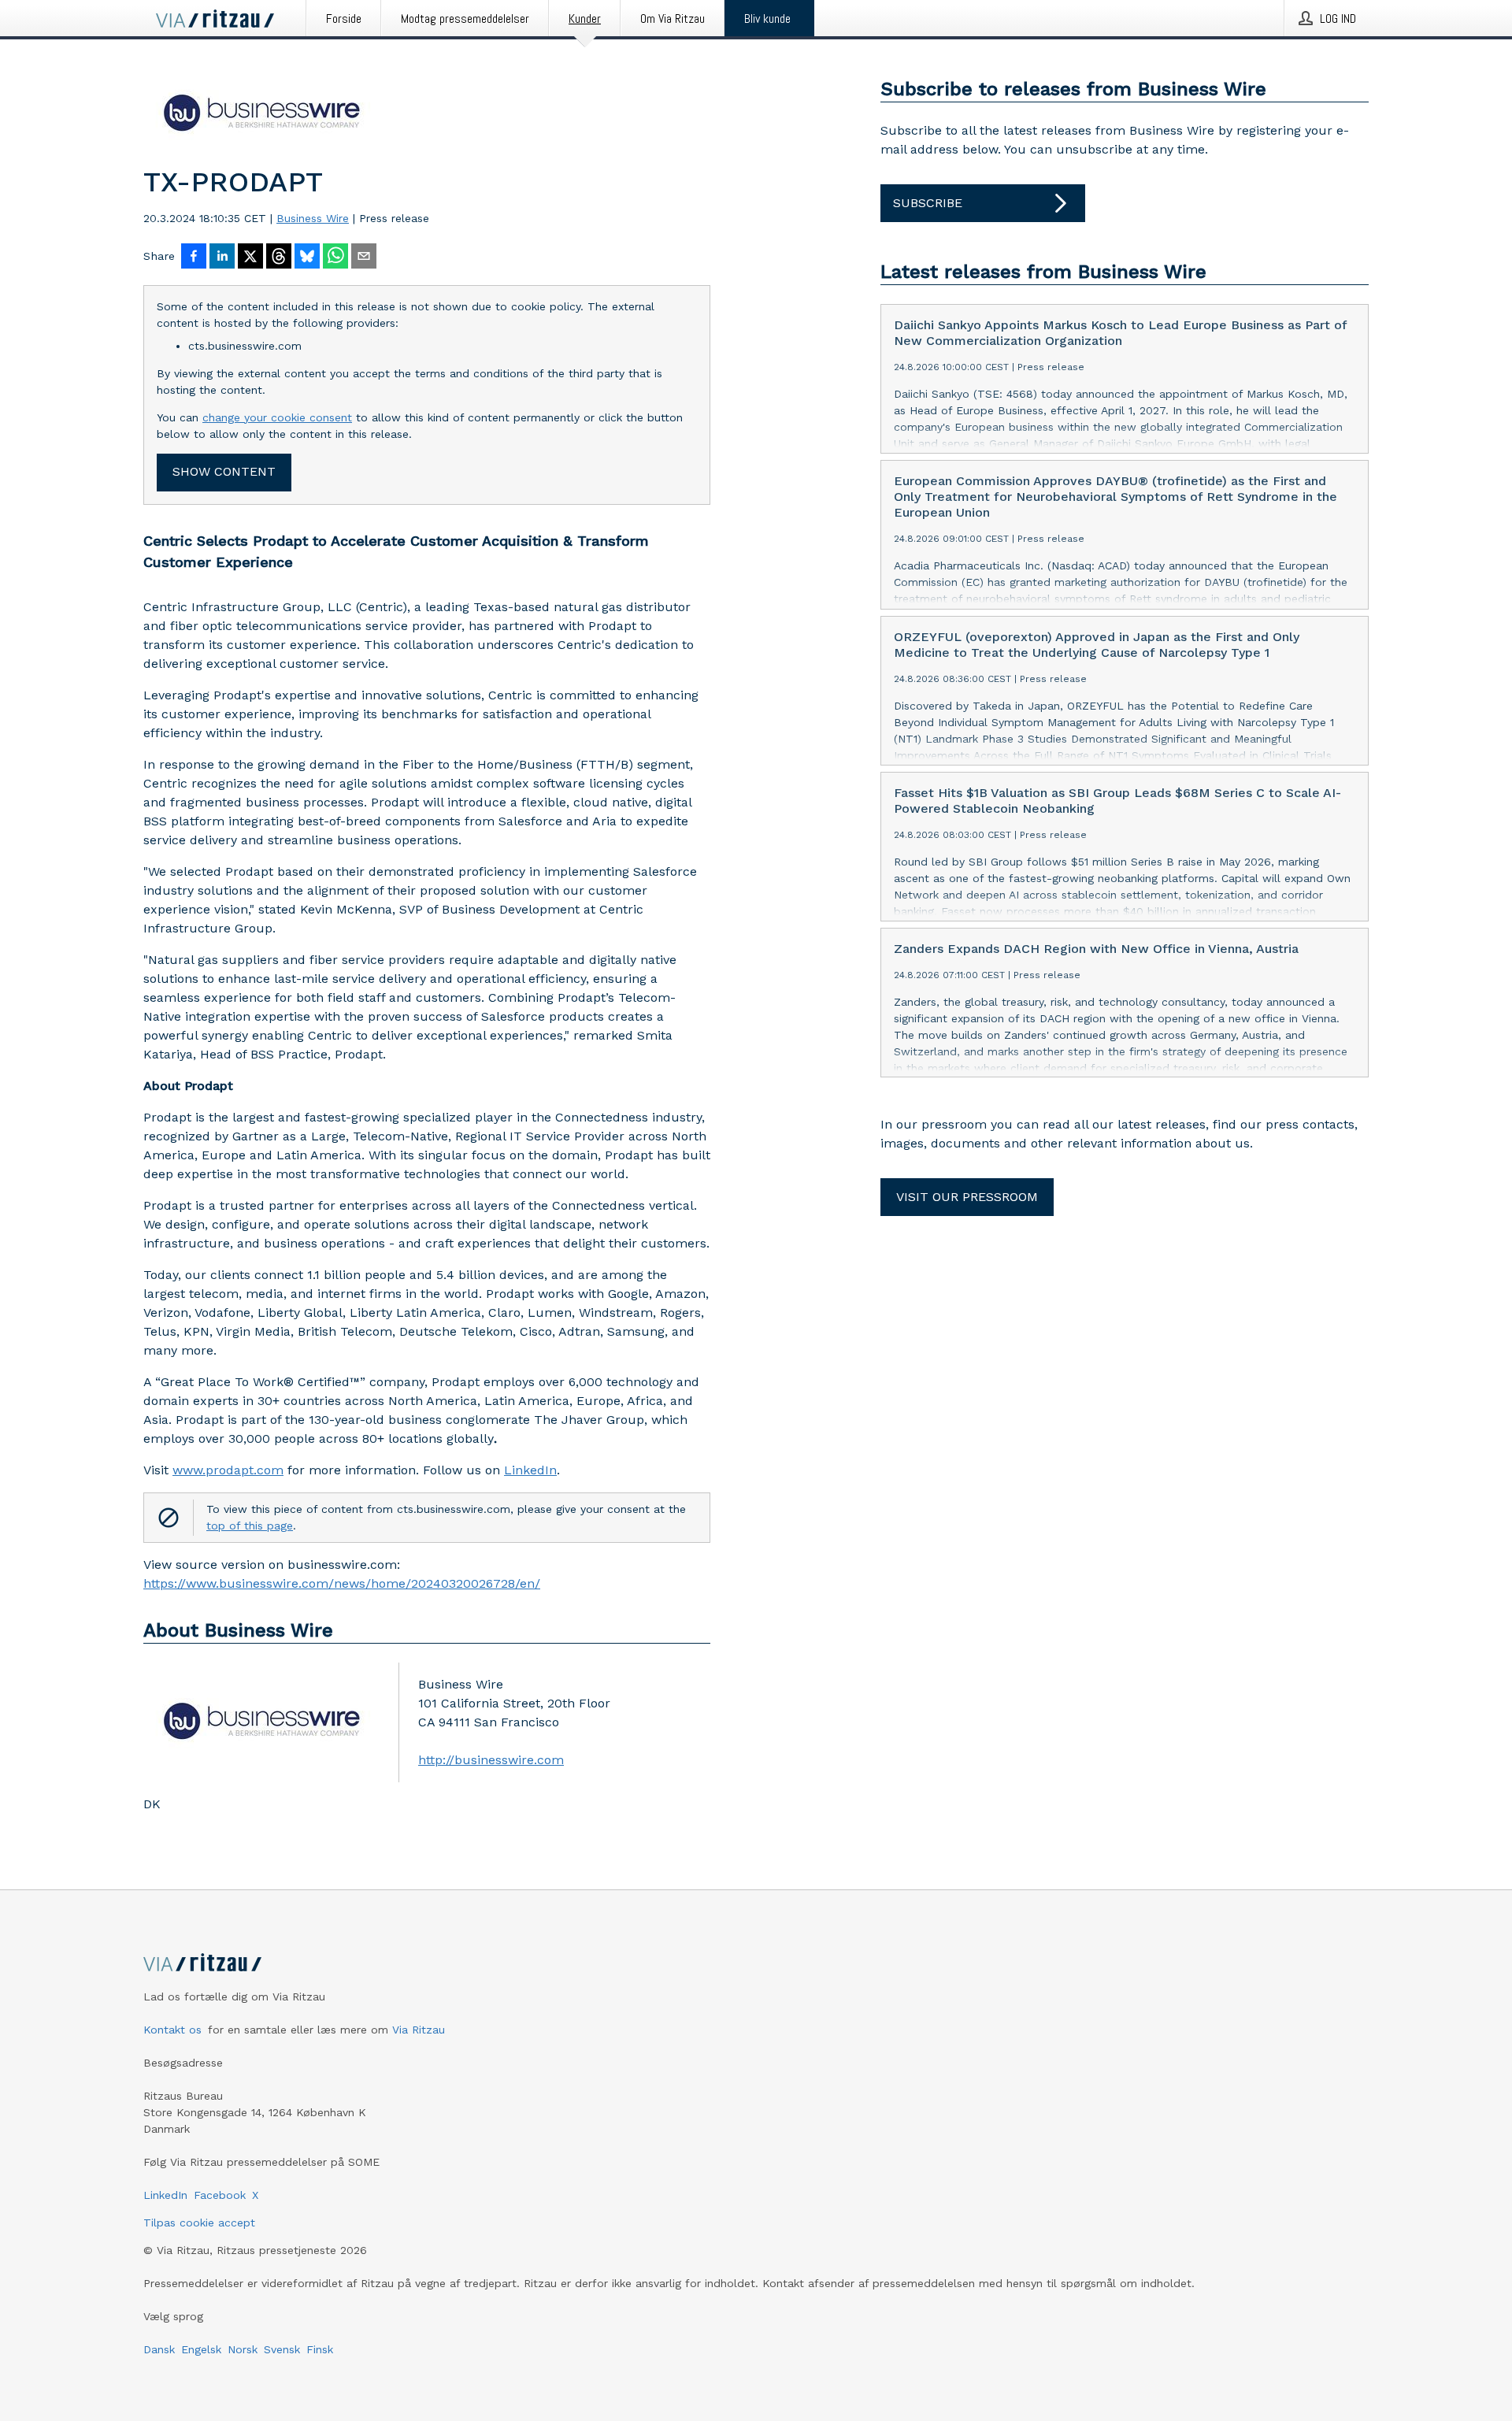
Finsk (320, 2349)
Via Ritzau (419, 2030)
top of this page (250, 1526)
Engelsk (201, 2349)
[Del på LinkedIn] (222, 258)
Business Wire (313, 218)
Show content (224, 471)
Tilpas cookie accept (199, 2223)
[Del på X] (250, 258)
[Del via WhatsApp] (335, 258)
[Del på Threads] (279, 258)
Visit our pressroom (967, 1197)
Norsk (243, 2349)
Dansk (159, 2349)
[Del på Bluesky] (307, 258)
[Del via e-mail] (364, 258)
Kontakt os (172, 2030)
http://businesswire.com (491, 1760)
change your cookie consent (277, 417)
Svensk (282, 2349)
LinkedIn (530, 1470)
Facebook (220, 2195)
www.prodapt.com (228, 1470)
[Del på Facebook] (194, 258)
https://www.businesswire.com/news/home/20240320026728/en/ (342, 1583)
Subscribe (928, 203)
